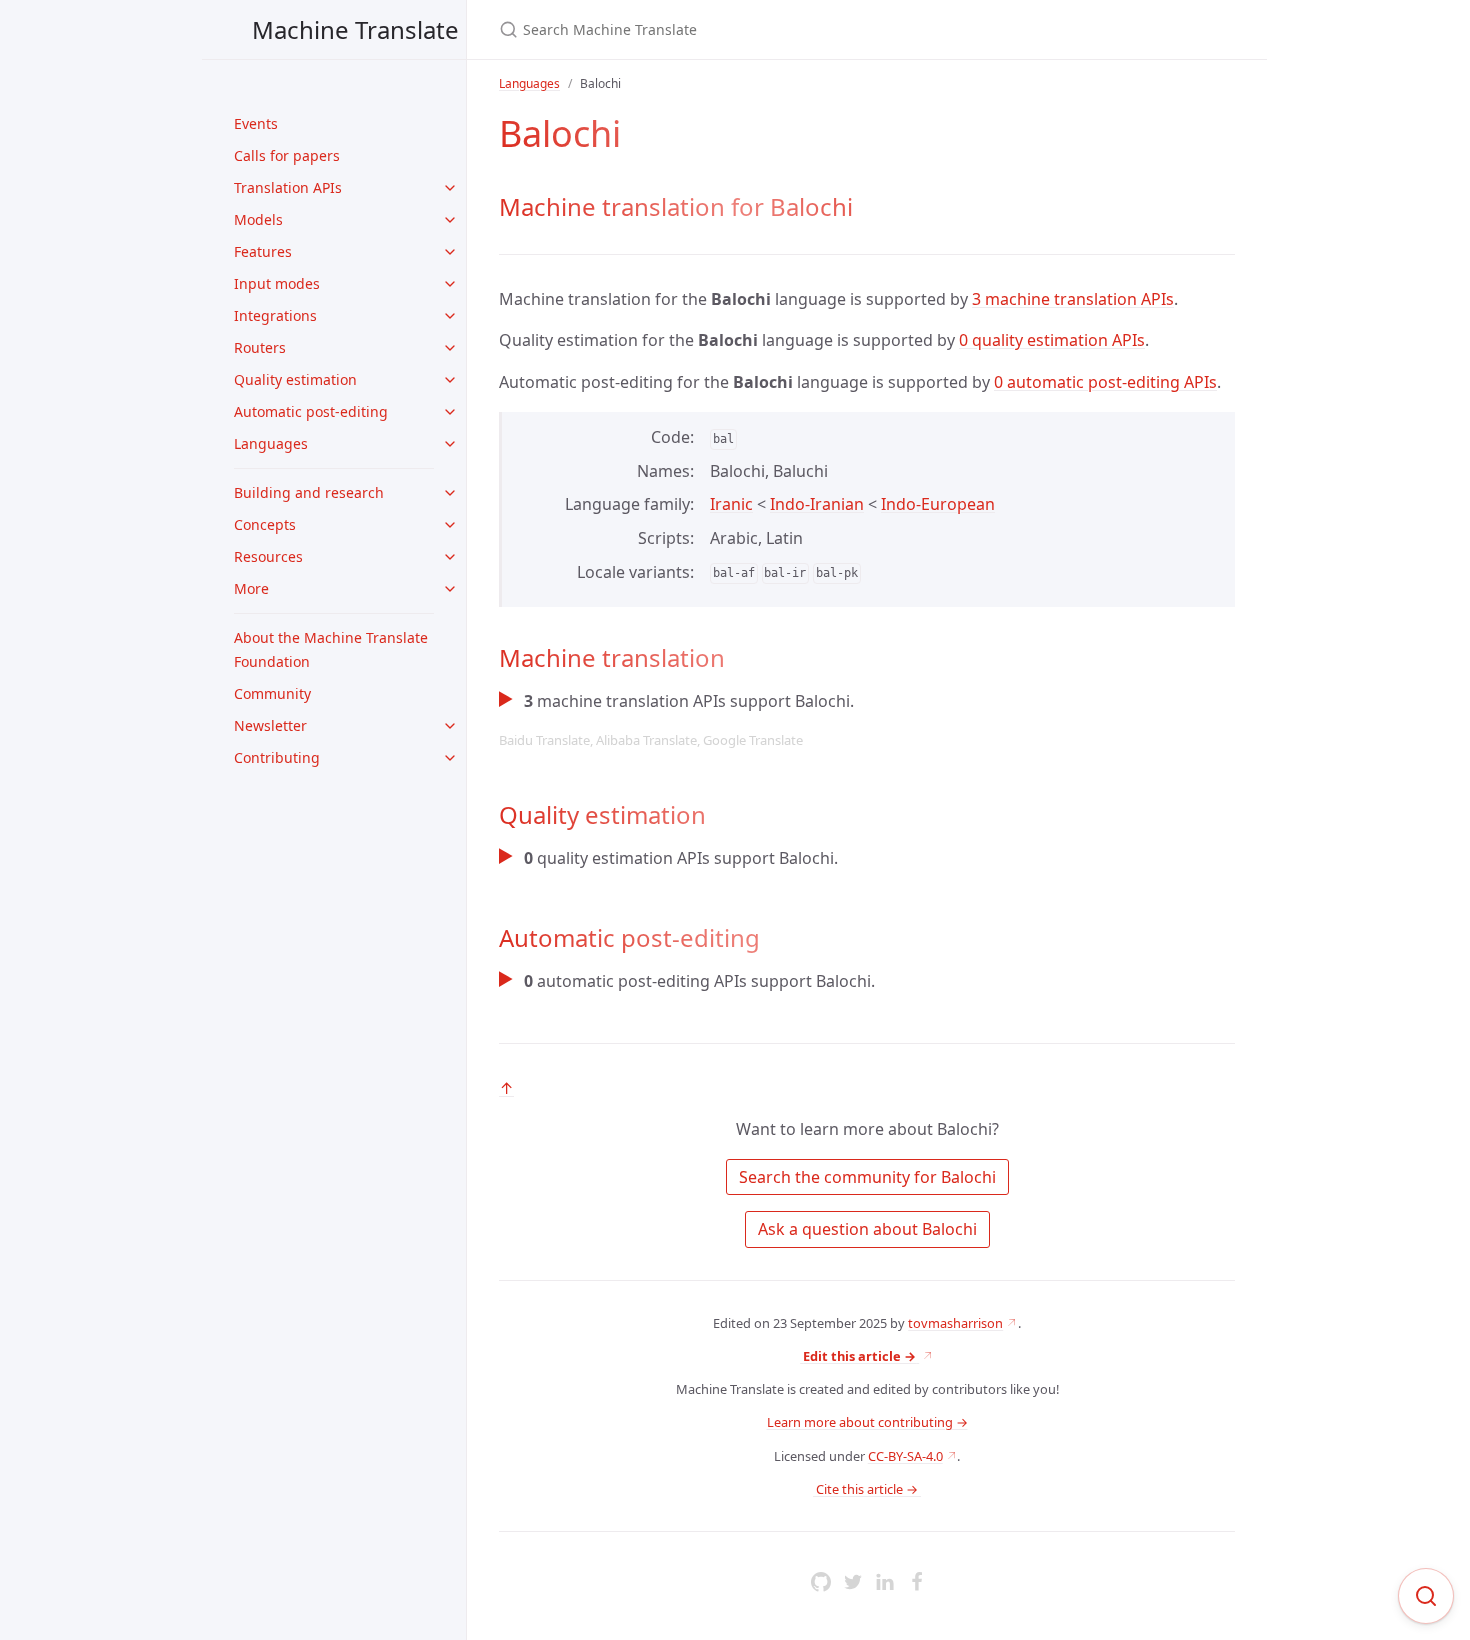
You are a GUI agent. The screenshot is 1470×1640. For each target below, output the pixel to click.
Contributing (277, 757)
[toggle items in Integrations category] (450, 316)
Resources (268, 556)
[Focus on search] (1426, 1596)
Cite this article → (867, 1489)
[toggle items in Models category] (450, 220)
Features (263, 251)
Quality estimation (295, 379)
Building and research (309, 492)
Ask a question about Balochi (867, 1229)
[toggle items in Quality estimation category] (450, 380)
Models (258, 219)
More (251, 588)
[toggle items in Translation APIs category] (450, 188)
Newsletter (270, 725)
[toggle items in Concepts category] (450, 525)
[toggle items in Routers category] (450, 348)
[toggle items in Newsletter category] (450, 726)
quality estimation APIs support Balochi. (681, 858)
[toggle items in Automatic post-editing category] (450, 412)
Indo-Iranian (817, 504)
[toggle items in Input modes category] (450, 284)
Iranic (731, 504)
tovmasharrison (955, 1323)
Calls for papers (287, 155)
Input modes (277, 283)
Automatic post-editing (311, 411)
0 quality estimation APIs (1052, 340)
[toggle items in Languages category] (450, 444)
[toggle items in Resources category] (450, 557)
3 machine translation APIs (1073, 299)
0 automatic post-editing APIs (1105, 382)
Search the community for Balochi (867, 1177)
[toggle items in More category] (450, 589)
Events (256, 123)
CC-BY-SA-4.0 (905, 1456)
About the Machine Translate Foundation (331, 649)
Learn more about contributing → (867, 1422)
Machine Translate (355, 29)
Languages (271, 443)
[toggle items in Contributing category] (450, 758)
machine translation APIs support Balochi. (676, 719)
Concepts (265, 524)
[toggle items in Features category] (450, 252)
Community (272, 693)
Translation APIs (288, 187)
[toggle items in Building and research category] (450, 493)
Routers (260, 347)
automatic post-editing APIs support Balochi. (699, 981)
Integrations (275, 315)
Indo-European (938, 504)
